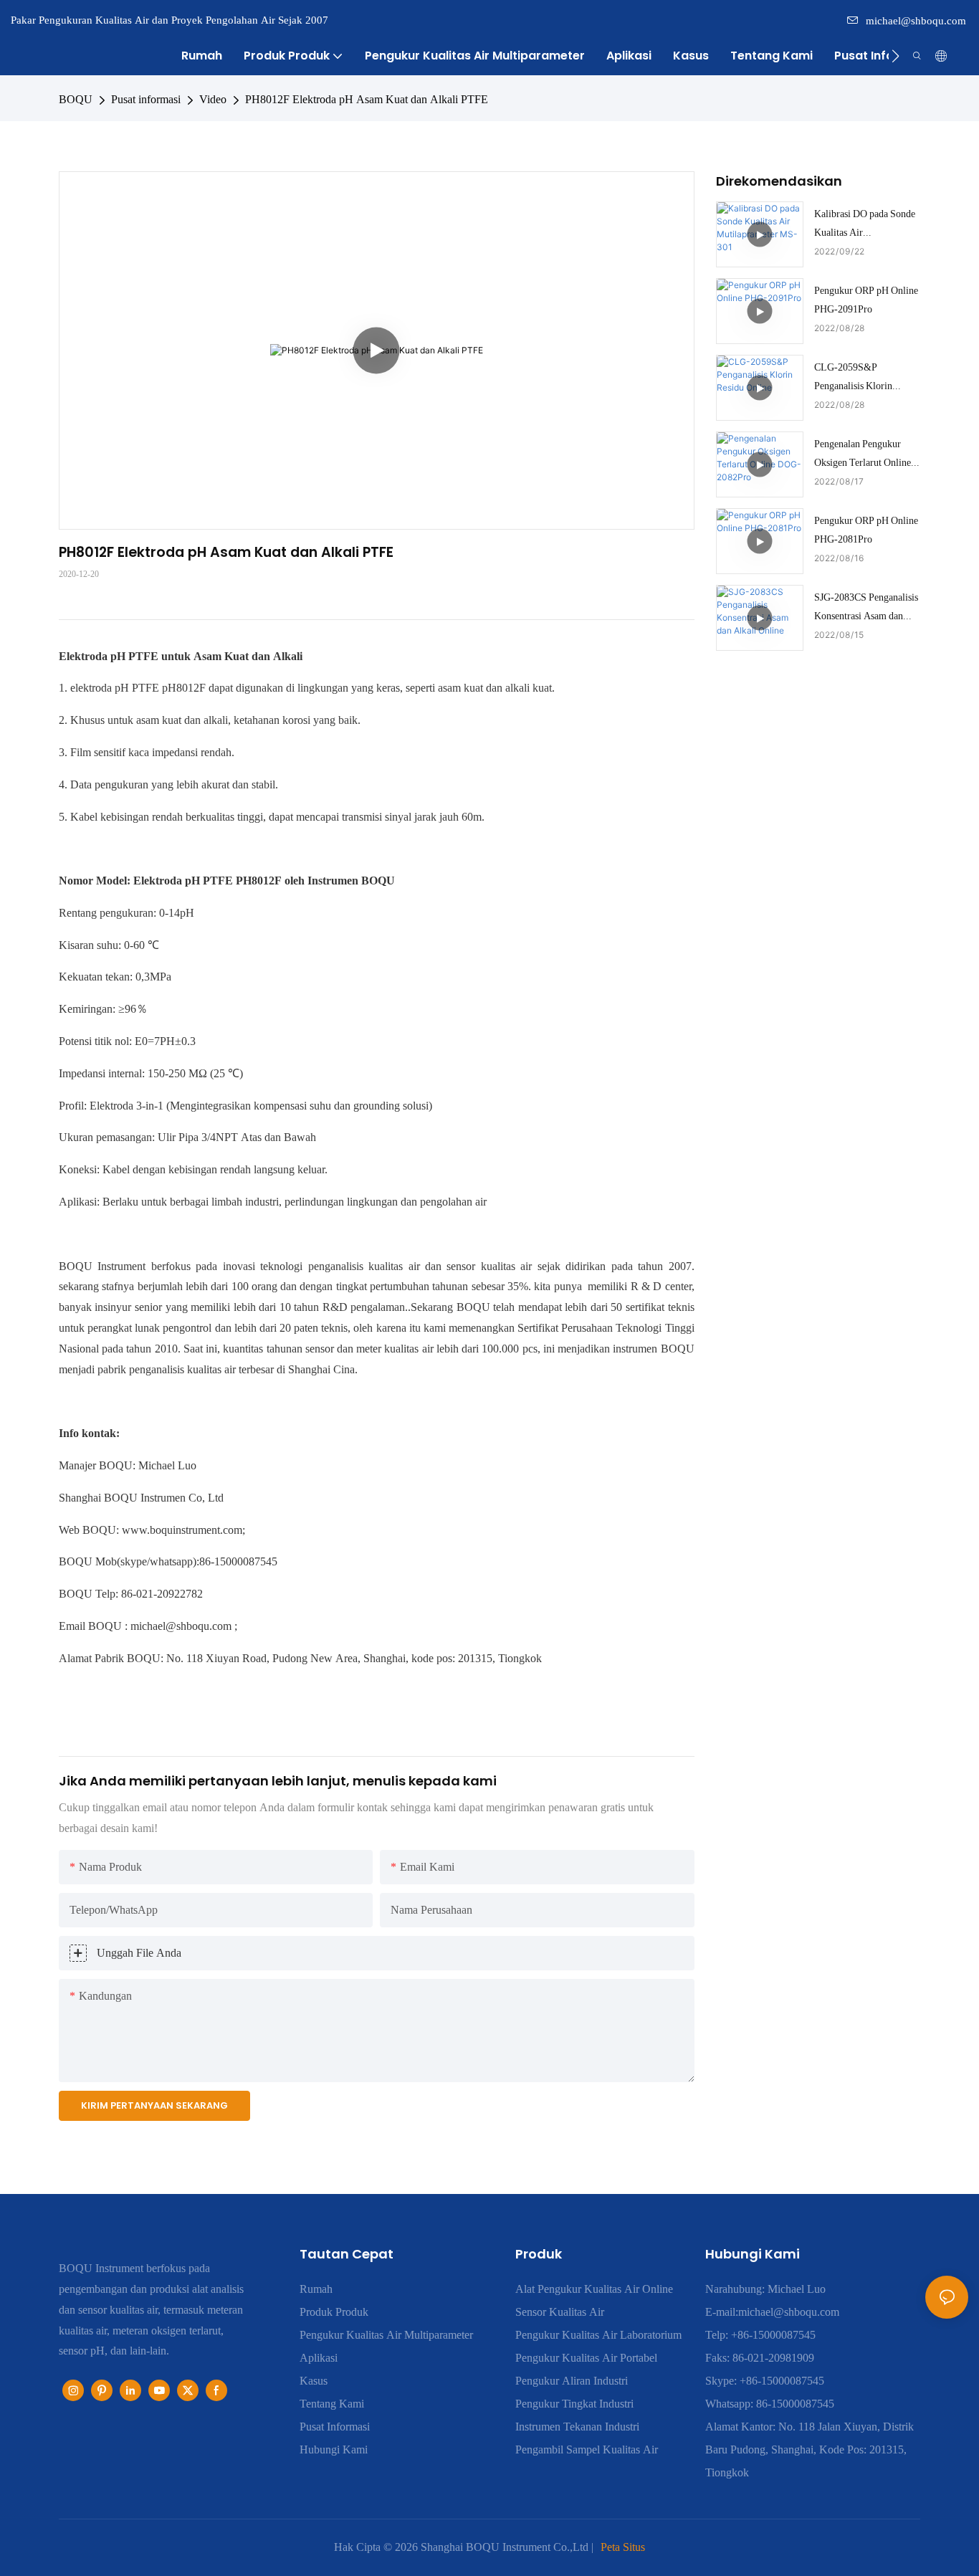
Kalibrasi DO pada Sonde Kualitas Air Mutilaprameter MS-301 (865, 224)
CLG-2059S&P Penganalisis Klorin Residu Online (853, 378)
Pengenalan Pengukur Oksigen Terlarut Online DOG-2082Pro (863, 454)
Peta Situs (623, 2547)
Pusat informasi (146, 99)
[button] (896, 56)
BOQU (76, 99)
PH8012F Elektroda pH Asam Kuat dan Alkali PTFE (367, 99)
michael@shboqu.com (916, 21)
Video (213, 99)
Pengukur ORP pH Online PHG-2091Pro (866, 299)
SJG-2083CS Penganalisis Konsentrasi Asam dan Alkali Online (866, 608)
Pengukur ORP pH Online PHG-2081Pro (866, 529)
